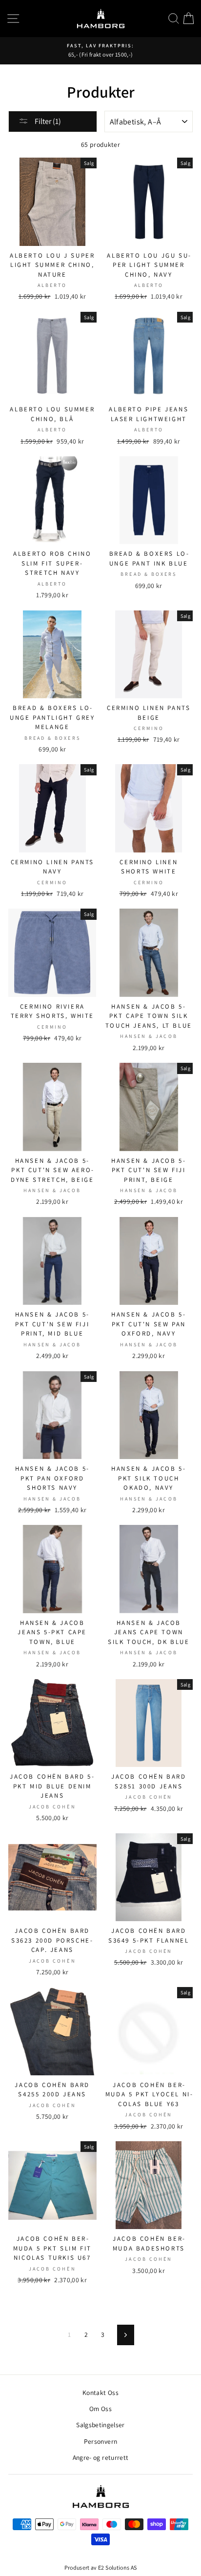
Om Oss (100, 2409)
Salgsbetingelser (100, 2425)
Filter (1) (47, 121)
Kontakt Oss (100, 2393)
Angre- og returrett (100, 2457)
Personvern (100, 2441)
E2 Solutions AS (117, 2567)
